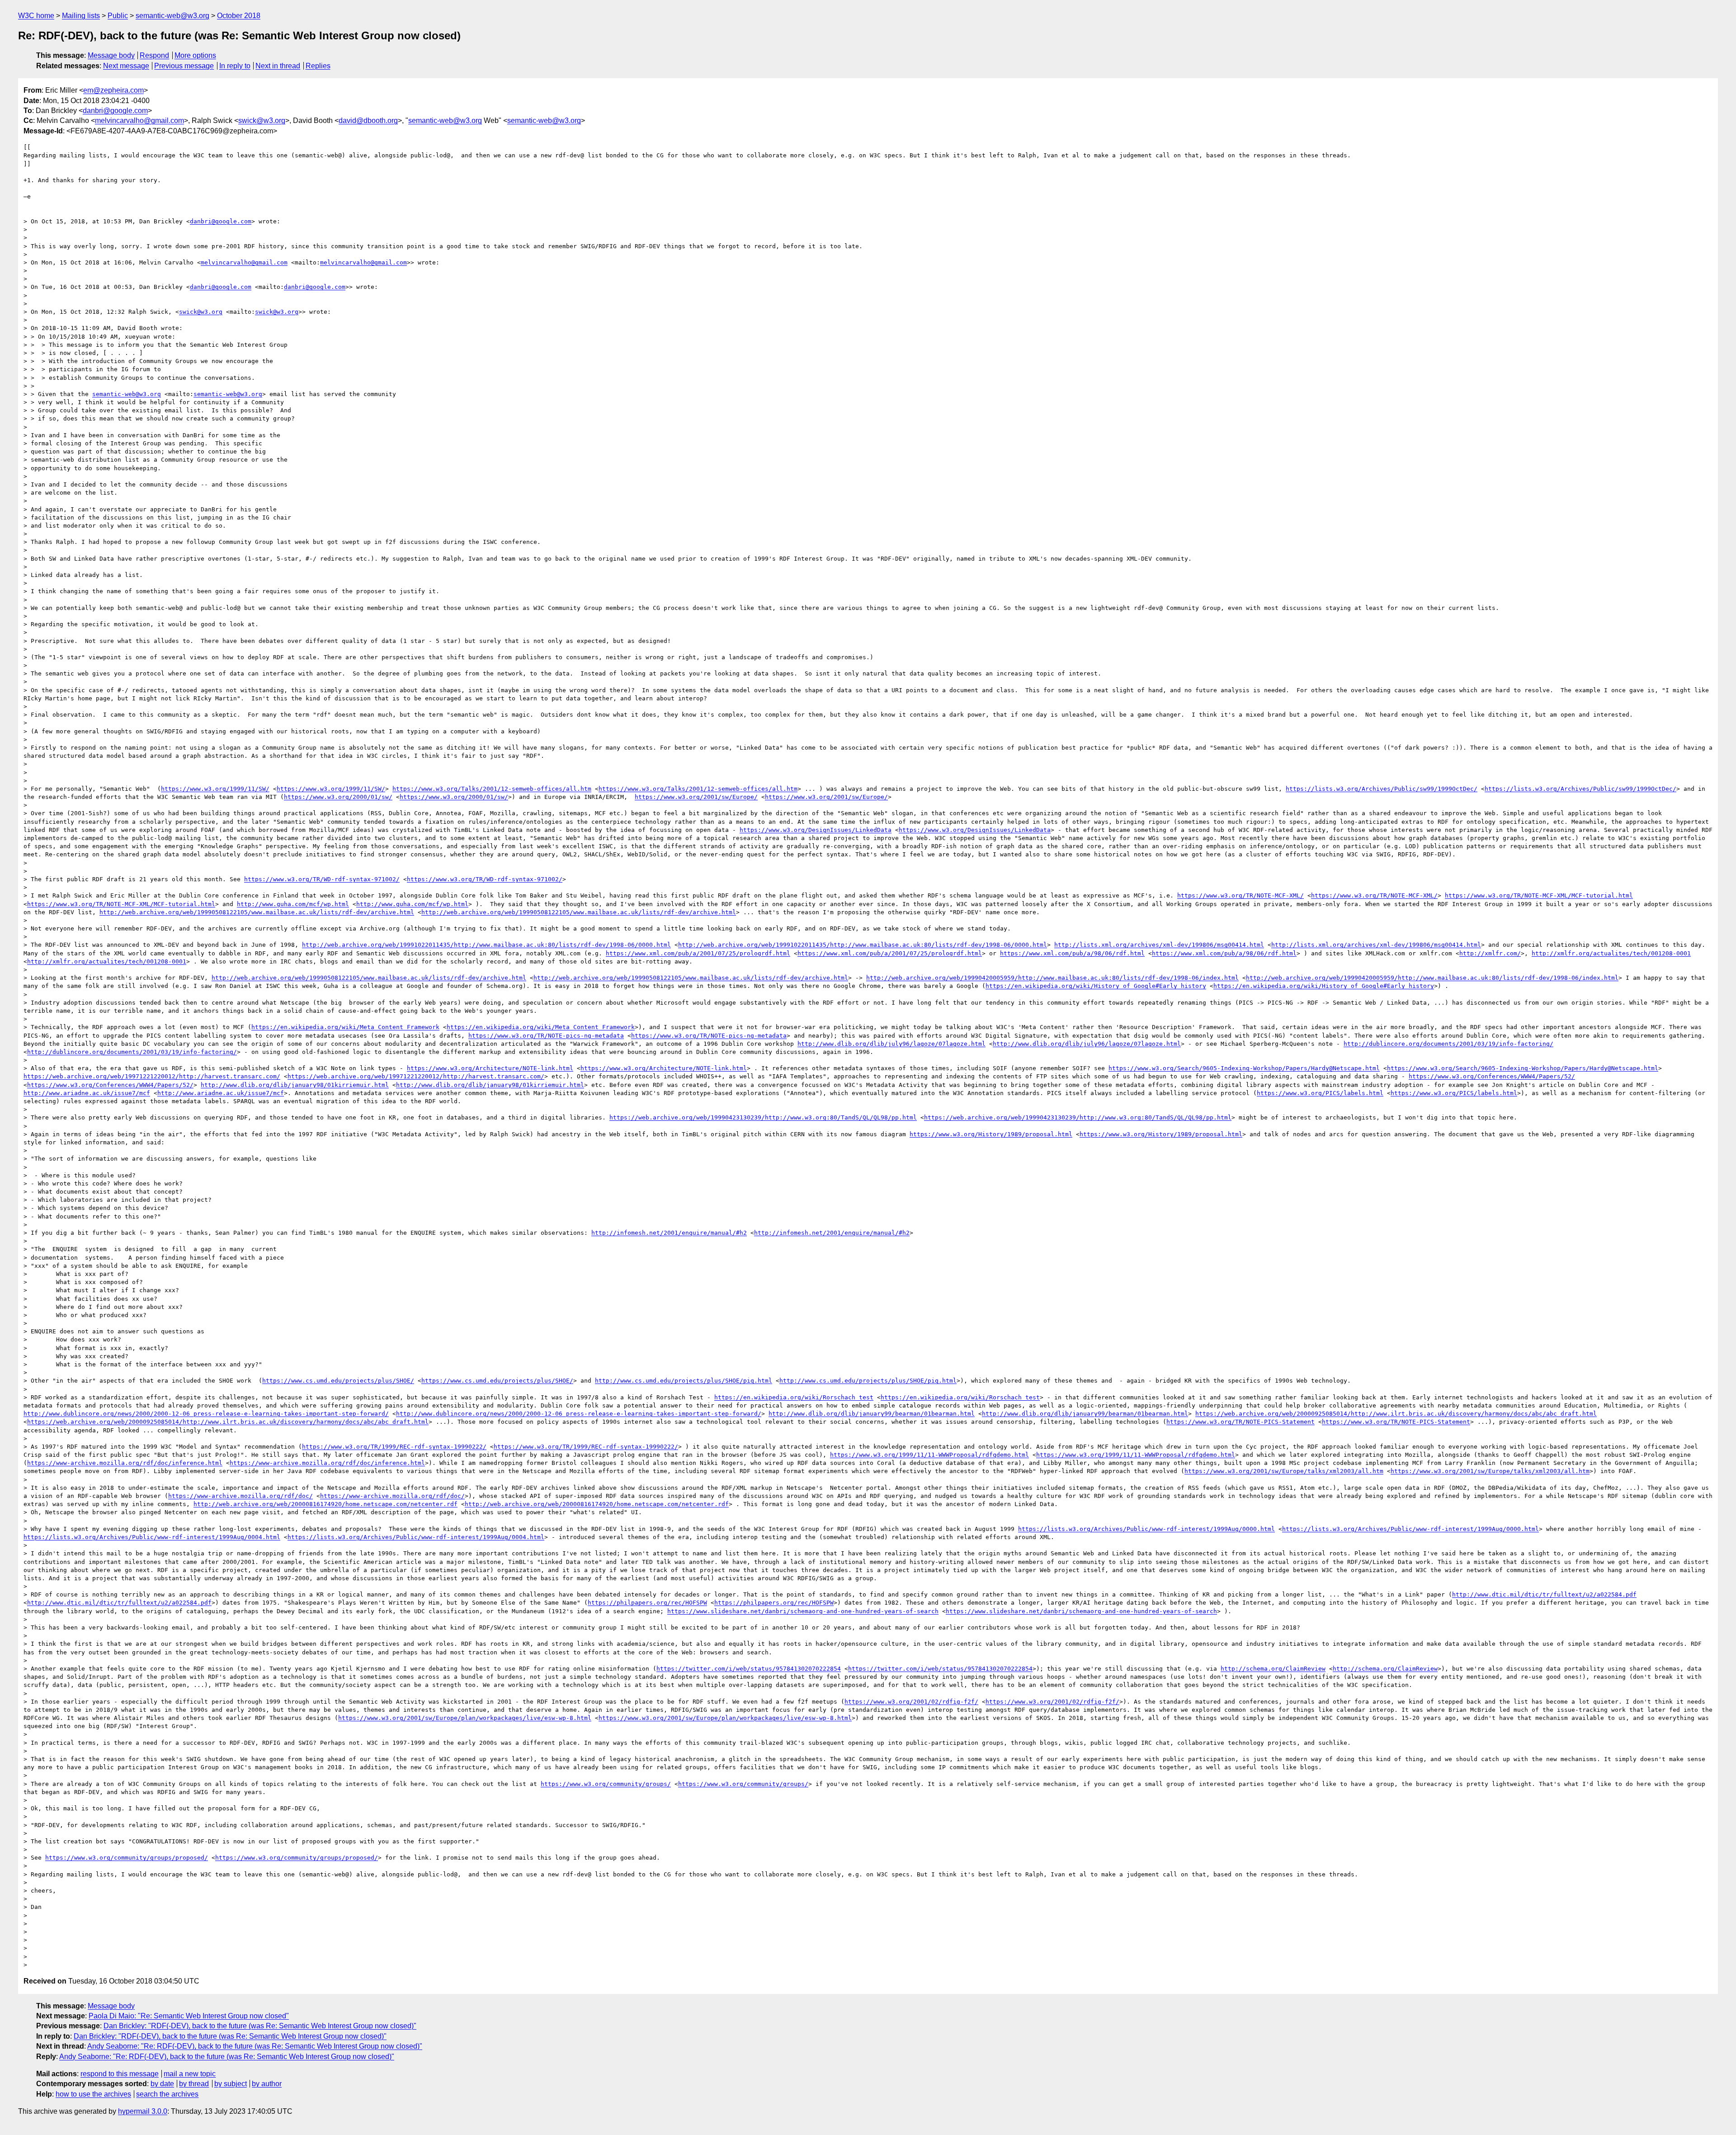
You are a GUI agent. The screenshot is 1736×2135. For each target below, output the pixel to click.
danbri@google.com (115, 111)
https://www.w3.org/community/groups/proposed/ (127, 1858)
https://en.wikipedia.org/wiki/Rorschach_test (794, 1397)
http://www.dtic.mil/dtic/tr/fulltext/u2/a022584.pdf (1544, 1594)
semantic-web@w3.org (172, 16)
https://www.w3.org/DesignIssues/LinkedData (816, 830)
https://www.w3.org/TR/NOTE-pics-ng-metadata (546, 1036)
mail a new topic (190, 2074)
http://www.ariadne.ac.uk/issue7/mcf (87, 1093)
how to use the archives (93, 2094)
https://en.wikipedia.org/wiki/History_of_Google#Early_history (1096, 986)
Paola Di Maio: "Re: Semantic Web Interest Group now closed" (189, 2016)
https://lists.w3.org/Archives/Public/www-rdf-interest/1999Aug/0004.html (152, 1537)
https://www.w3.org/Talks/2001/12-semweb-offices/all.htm (492, 789)
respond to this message (120, 2074)
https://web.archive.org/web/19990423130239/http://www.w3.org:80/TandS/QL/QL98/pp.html (763, 1117)
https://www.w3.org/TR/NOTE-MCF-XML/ (1241, 895)
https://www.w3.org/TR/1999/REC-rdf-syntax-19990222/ (394, 1447)
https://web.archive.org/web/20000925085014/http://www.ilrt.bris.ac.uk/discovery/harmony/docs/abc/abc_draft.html (1396, 1414)
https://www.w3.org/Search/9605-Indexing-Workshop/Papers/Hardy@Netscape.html (1244, 1068)
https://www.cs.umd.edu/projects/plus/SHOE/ (338, 1381)
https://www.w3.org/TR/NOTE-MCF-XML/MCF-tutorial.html (1539, 895)
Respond (154, 55)
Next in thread (278, 66)
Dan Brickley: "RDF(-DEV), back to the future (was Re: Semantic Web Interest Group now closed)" (260, 2026)
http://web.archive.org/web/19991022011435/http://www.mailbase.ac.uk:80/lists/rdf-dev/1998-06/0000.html (486, 945)
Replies (318, 66)
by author (267, 2084)
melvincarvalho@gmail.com (139, 120)
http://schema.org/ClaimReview (1273, 1669)
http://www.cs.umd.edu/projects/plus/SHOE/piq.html (684, 1381)
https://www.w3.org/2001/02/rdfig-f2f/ (911, 1702)
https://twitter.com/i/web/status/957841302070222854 (749, 1669)
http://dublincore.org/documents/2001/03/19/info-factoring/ (1448, 1044)
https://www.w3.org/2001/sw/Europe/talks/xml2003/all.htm (1284, 1471)
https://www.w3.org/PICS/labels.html (1320, 1093)
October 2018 (239, 16)
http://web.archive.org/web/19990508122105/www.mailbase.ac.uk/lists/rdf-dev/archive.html (257, 912)
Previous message (184, 66)
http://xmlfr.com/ (1490, 953)
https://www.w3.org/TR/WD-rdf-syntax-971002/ (322, 879)
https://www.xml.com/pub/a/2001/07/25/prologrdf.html (698, 953)
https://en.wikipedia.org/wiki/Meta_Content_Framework (345, 1027)
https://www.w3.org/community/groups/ (606, 1784)
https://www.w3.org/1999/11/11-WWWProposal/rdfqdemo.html (929, 1455)
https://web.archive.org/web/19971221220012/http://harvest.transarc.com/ (152, 1076)
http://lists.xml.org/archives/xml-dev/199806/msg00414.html (1159, 945)
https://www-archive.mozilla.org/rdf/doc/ (241, 1496)
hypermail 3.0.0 (143, 2111)
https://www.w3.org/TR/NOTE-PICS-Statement (1241, 1422)
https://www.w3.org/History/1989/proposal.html (991, 1134)
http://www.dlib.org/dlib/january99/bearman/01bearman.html (872, 1414)
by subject (231, 2084)
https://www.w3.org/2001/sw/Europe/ (696, 797)
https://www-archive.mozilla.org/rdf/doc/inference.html (125, 1463)
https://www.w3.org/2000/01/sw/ (338, 797)
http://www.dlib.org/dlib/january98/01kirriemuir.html (295, 1085)
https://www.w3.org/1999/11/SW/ (215, 789)
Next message (126, 66)
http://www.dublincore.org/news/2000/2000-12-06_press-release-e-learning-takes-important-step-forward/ (206, 1414)
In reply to (235, 66)
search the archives (167, 2094)
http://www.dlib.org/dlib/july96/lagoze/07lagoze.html (892, 1044)
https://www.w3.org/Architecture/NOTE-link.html (490, 1068)
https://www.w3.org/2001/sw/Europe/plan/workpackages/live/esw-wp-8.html (465, 1718)
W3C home (36, 16)
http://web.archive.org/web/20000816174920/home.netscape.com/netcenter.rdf (325, 1504)
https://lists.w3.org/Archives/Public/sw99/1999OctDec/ (1382, 789)
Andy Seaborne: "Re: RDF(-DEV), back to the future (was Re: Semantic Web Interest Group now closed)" (255, 2046)
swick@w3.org (262, 120)
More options (195, 55)
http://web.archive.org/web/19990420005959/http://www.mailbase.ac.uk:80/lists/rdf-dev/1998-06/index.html (1052, 978)
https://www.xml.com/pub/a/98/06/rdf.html (1072, 953)
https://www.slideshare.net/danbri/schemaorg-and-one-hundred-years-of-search (803, 1611)
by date (162, 2084)
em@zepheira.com (113, 90)
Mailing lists (81, 16)
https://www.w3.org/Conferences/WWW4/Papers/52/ (1492, 1076)
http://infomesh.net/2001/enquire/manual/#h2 (669, 1233)
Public (118, 16)
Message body (111, 55)
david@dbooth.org (368, 120)
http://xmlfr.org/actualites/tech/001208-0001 (1611, 953)
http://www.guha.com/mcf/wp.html (293, 904)
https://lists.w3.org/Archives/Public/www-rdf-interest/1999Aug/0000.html (1146, 1529)
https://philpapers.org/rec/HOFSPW (647, 1603)
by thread (194, 2084)
